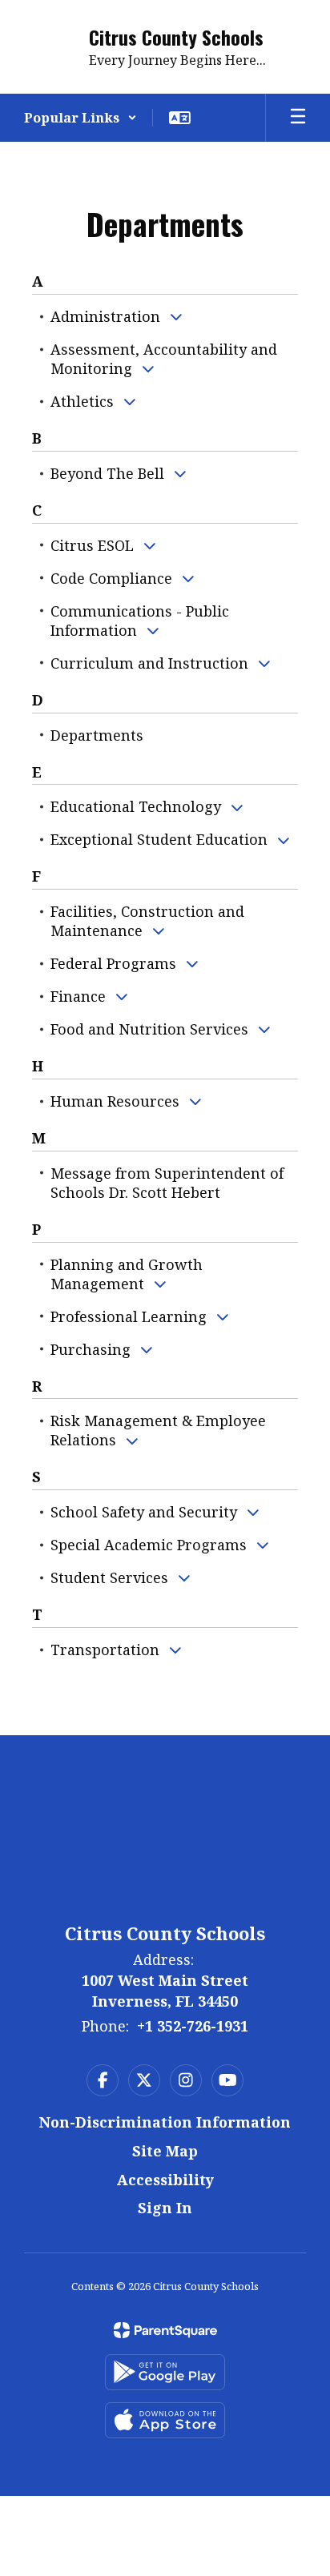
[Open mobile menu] (298, 118)
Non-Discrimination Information (165, 2122)
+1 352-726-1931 (193, 2026)
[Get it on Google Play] (165, 2372)
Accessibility (165, 2180)
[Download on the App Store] (165, 2420)
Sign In (165, 2208)
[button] (80, 118)
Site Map (165, 2151)
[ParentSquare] (165, 2330)
